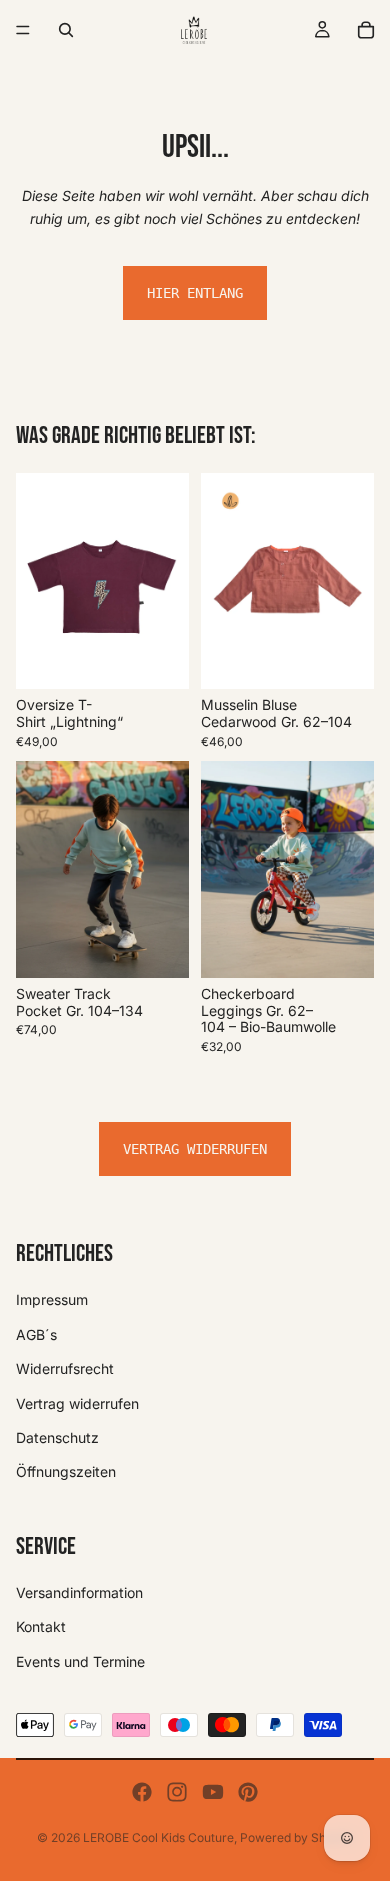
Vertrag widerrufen (195, 1149)
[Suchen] (66, 30)
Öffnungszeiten (66, 1471)
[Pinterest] (248, 1792)
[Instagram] (177, 1792)
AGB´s (36, 1334)
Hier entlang (195, 293)
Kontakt (41, 1626)
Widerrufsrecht (65, 1368)
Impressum (52, 1299)
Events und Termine (80, 1661)
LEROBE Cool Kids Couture (158, 1837)
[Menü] (23, 30)
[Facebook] (142, 1792)
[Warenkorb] (366, 30)
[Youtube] (213, 1792)
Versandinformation (79, 1592)
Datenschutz (57, 1437)
